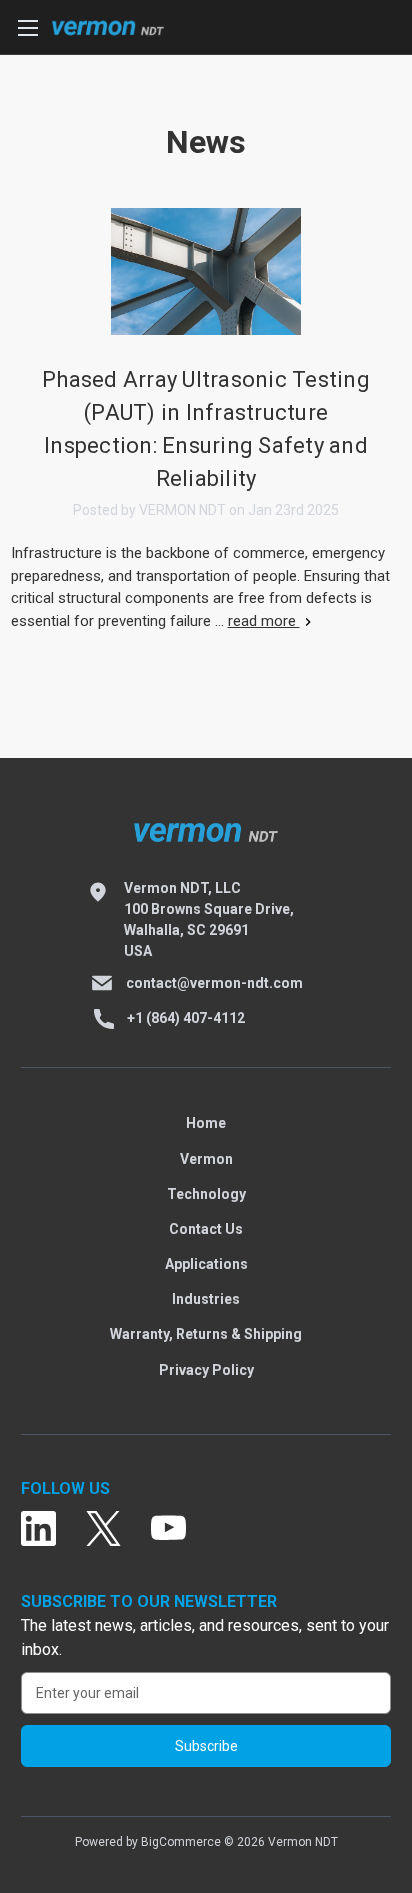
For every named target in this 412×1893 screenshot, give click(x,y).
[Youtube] (168, 1529)
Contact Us (206, 1229)
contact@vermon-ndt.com (214, 983)
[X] (103, 1529)
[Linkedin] (38, 1529)
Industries (206, 1299)
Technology (206, 1194)
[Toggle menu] (27, 27)
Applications (206, 1264)
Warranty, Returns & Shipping (206, 1334)
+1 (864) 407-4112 (186, 1018)
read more (264, 621)
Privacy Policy (206, 1370)
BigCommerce (181, 1842)
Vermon (206, 1159)
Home (206, 1123)
